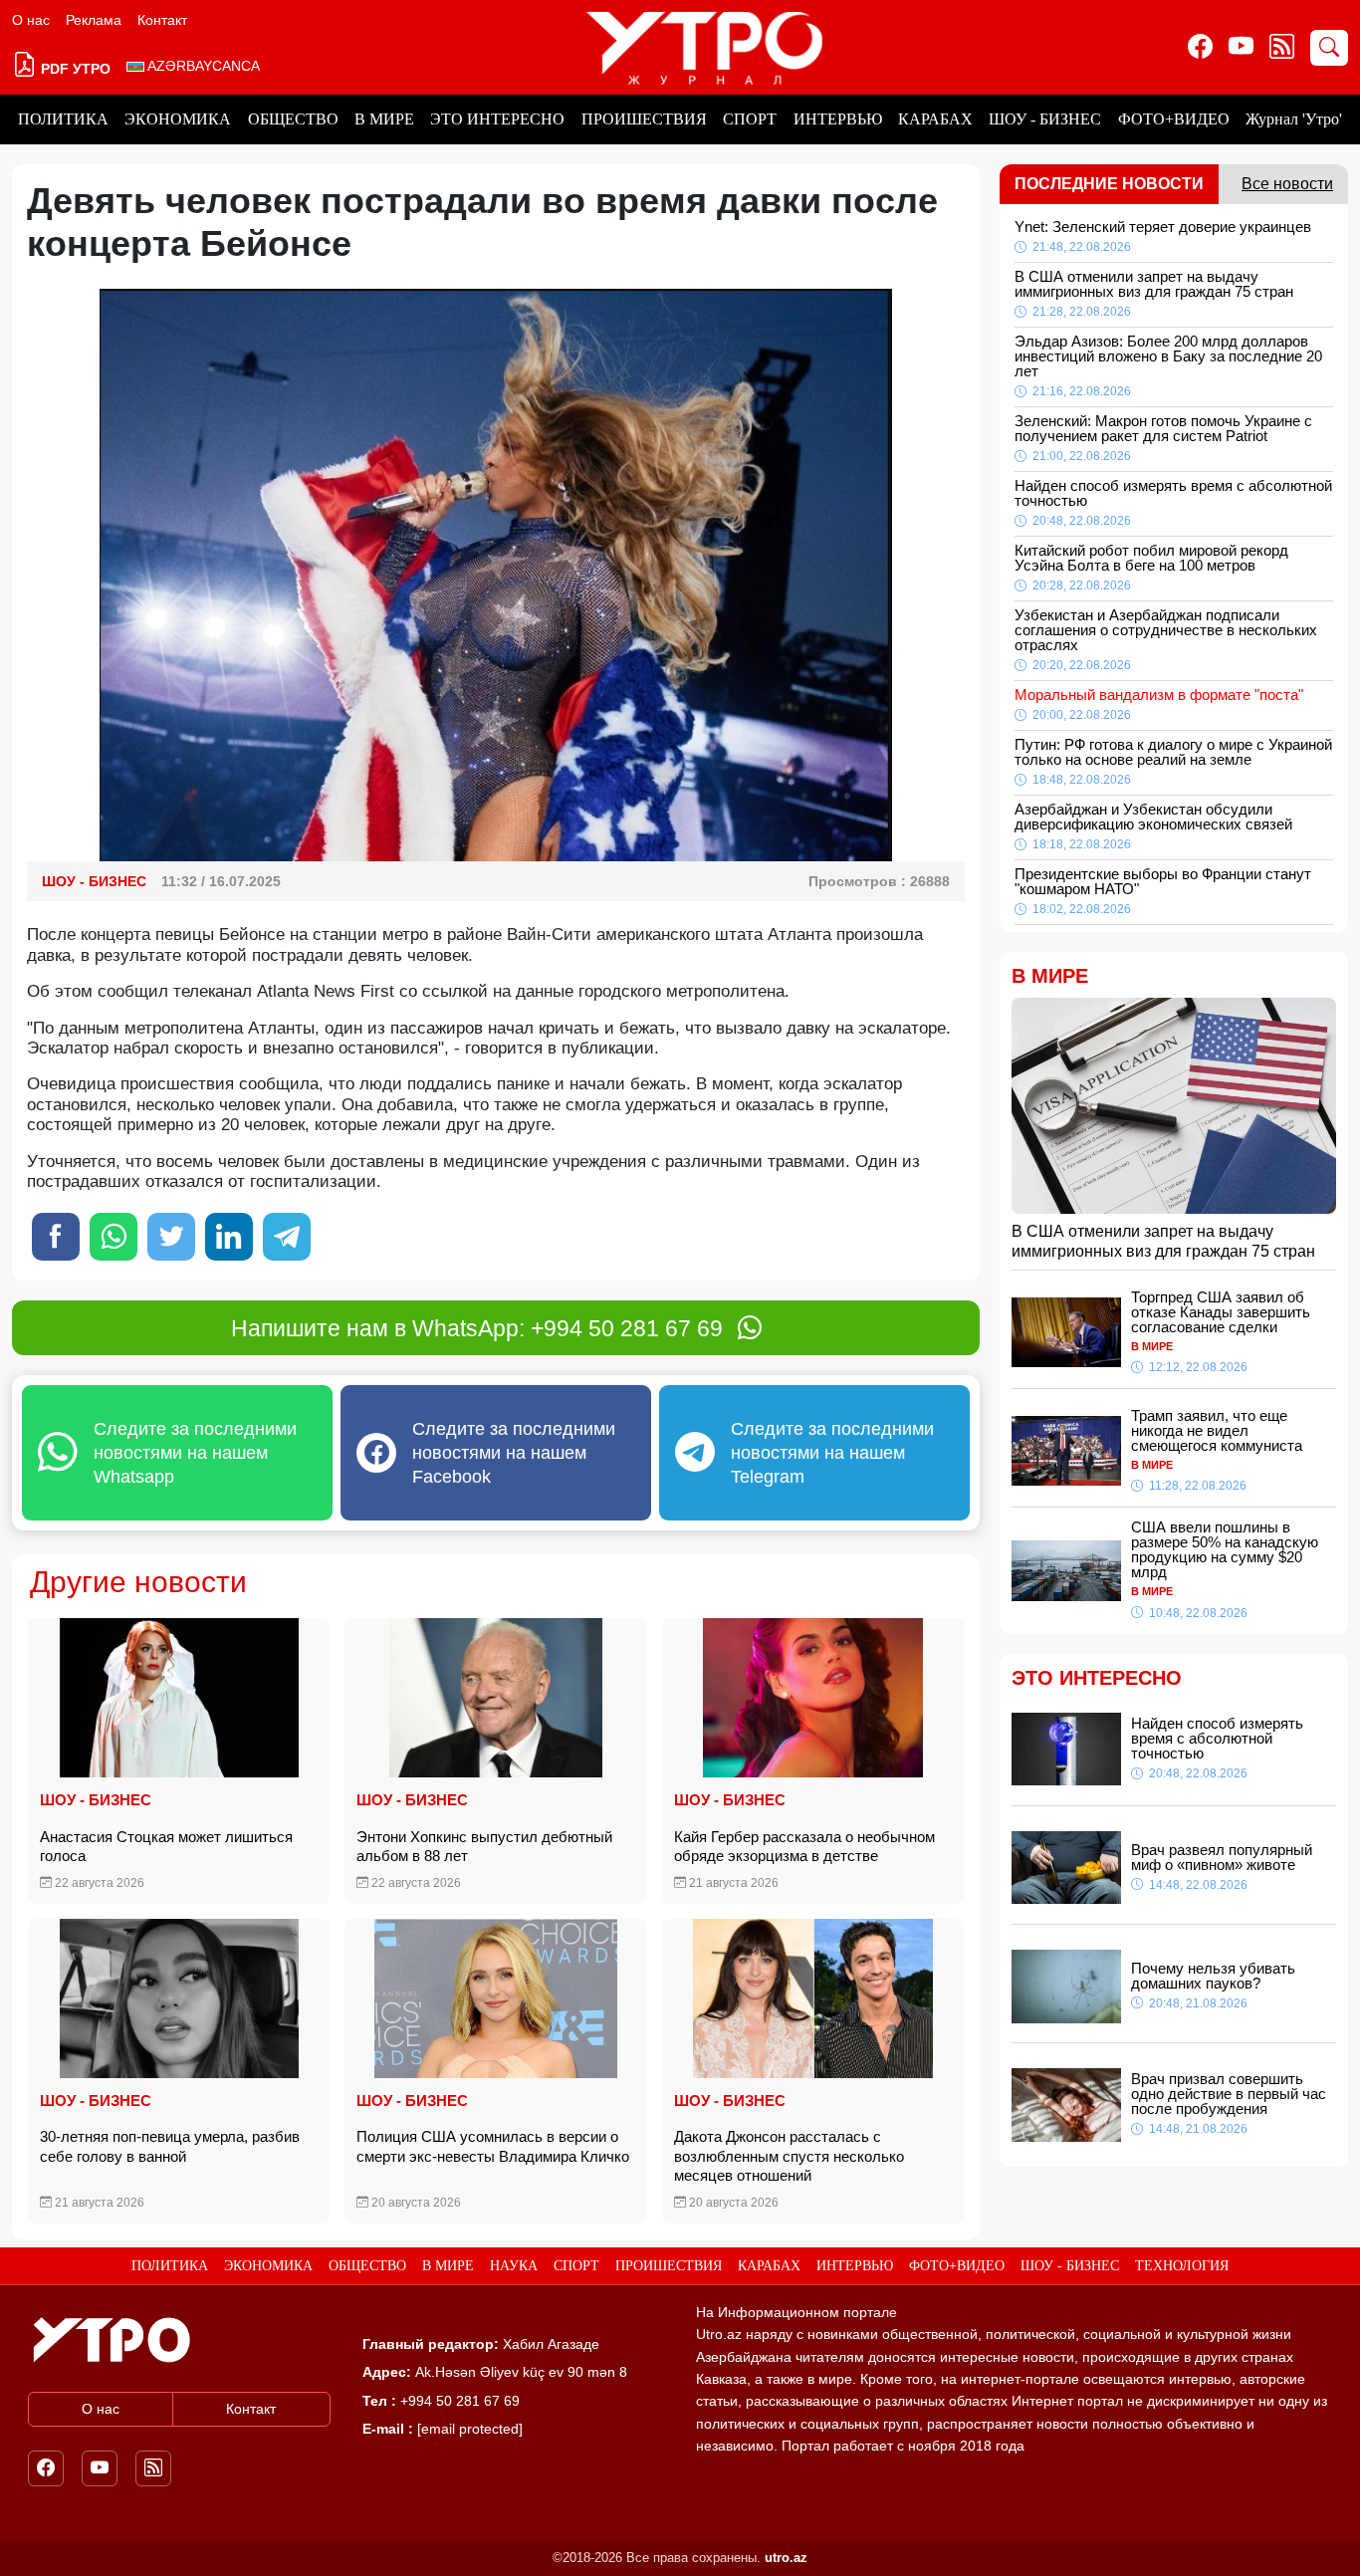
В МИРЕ (384, 119)
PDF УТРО (74, 69)
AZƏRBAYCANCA (202, 66)
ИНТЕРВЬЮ (838, 119)
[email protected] (470, 2429)
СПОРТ (750, 119)
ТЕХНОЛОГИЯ (1182, 2266)
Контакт (162, 20)
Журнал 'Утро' (1294, 119)
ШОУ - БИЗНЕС (1045, 119)
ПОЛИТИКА (63, 119)
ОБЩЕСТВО (293, 119)
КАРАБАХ (935, 119)
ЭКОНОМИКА (178, 119)
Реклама (94, 20)
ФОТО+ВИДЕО (1174, 119)
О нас (31, 20)
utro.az (786, 2558)
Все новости (1287, 184)
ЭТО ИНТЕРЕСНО (497, 119)
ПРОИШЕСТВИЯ (644, 119)
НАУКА (514, 2266)
